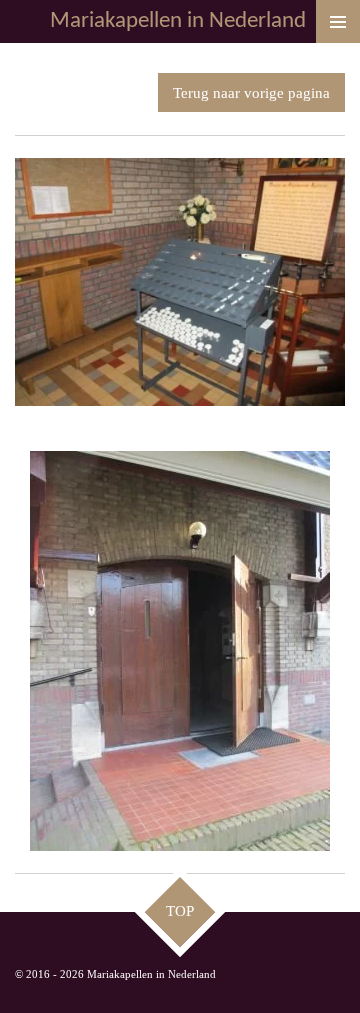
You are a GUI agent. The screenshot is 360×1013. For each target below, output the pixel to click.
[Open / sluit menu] (338, 21)
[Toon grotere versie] (180, 282)
